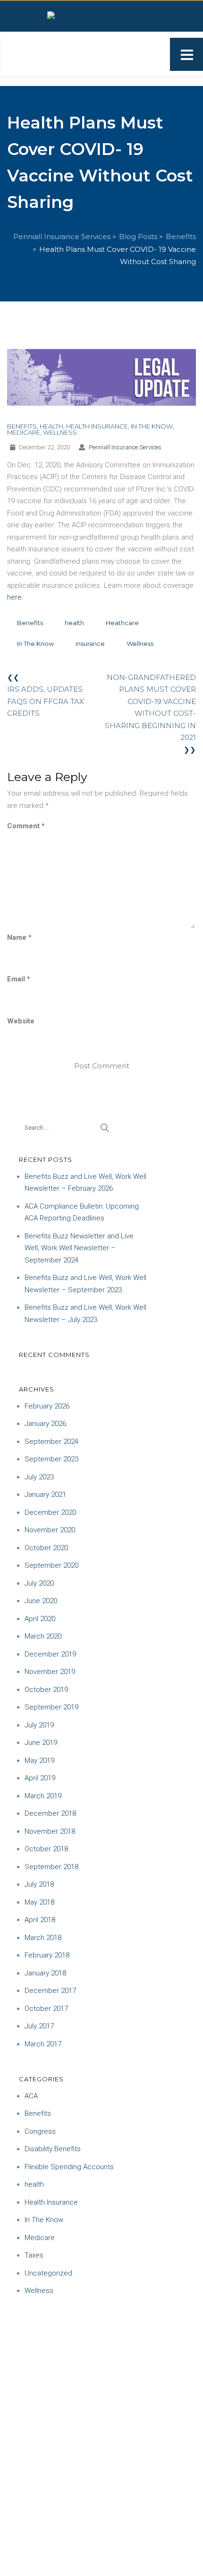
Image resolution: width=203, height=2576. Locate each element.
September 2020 (51, 1565)
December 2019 (50, 1654)
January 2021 (45, 1494)
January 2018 (45, 1973)
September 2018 (51, 1867)
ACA (31, 2096)
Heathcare (122, 623)
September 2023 (51, 1459)
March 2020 (43, 1636)
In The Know (152, 426)
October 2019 (46, 1690)
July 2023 (39, 1477)
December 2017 (50, 1991)
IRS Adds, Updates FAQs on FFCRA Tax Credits (46, 701)
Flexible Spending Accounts (69, 2167)
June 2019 (41, 1743)
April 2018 (40, 1920)
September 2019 (51, 1707)
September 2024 (51, 1442)
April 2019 (40, 1778)
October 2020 (46, 1548)
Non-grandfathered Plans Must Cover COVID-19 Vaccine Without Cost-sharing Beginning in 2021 (150, 708)
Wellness (60, 432)
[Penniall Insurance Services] (101, 15)
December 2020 (50, 1512)
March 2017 (43, 2044)
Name (19, 937)
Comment (26, 826)
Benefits (22, 426)
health (51, 426)
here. (15, 597)
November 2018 (50, 1831)
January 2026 (45, 1424)
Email (19, 979)
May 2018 (39, 1902)
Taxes (34, 2255)
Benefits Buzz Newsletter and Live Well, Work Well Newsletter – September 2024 (79, 1248)
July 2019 (39, 1725)
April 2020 (40, 1619)
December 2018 (50, 1813)
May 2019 (39, 1760)
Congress (40, 2131)
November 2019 (50, 1672)
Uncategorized (48, 2273)
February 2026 (47, 1406)
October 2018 (46, 1849)
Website (21, 1021)
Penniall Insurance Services (125, 447)
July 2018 (39, 1884)
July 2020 (39, 1583)
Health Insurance (97, 426)
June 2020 (41, 1601)
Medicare (24, 432)
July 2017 (39, 2026)
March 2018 (43, 1938)
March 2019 (43, 1796)
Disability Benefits (53, 2149)
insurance (90, 644)
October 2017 (46, 2009)
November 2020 (50, 1530)
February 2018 (47, 1955)
